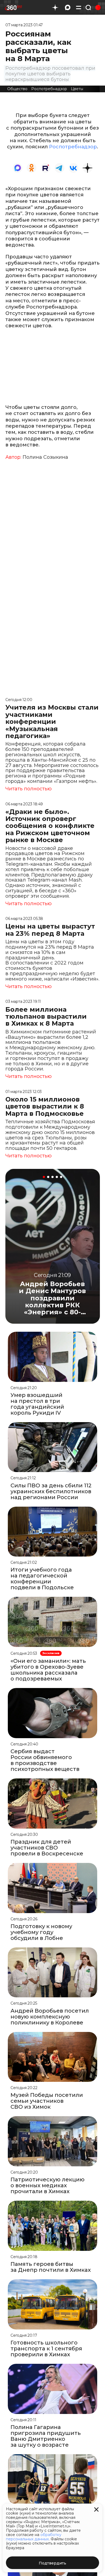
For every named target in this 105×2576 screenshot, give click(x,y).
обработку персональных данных (34, 2537)
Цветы (77, 89)
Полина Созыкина (45, 457)
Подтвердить (52, 2563)
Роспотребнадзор (49, 89)
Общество (17, 89)
